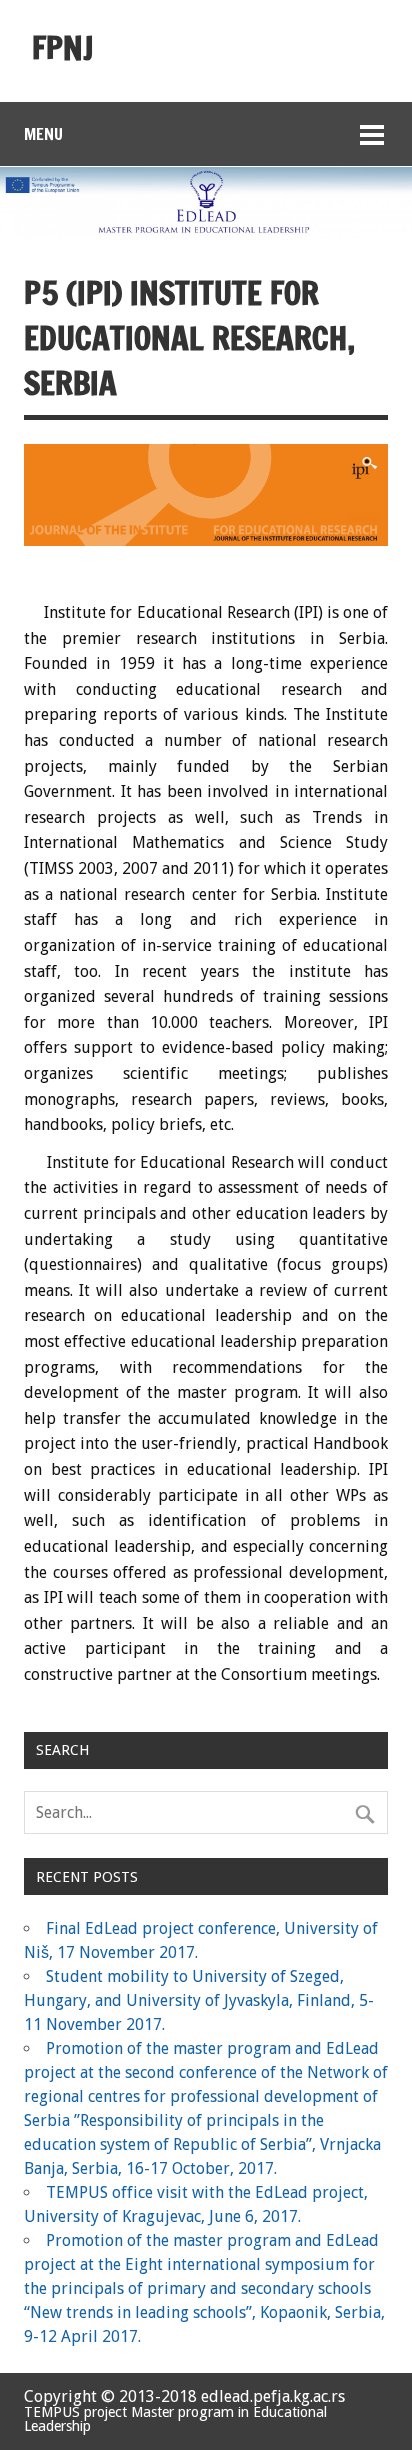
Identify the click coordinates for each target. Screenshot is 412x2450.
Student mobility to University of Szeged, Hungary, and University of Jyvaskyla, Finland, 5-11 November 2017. (199, 2000)
